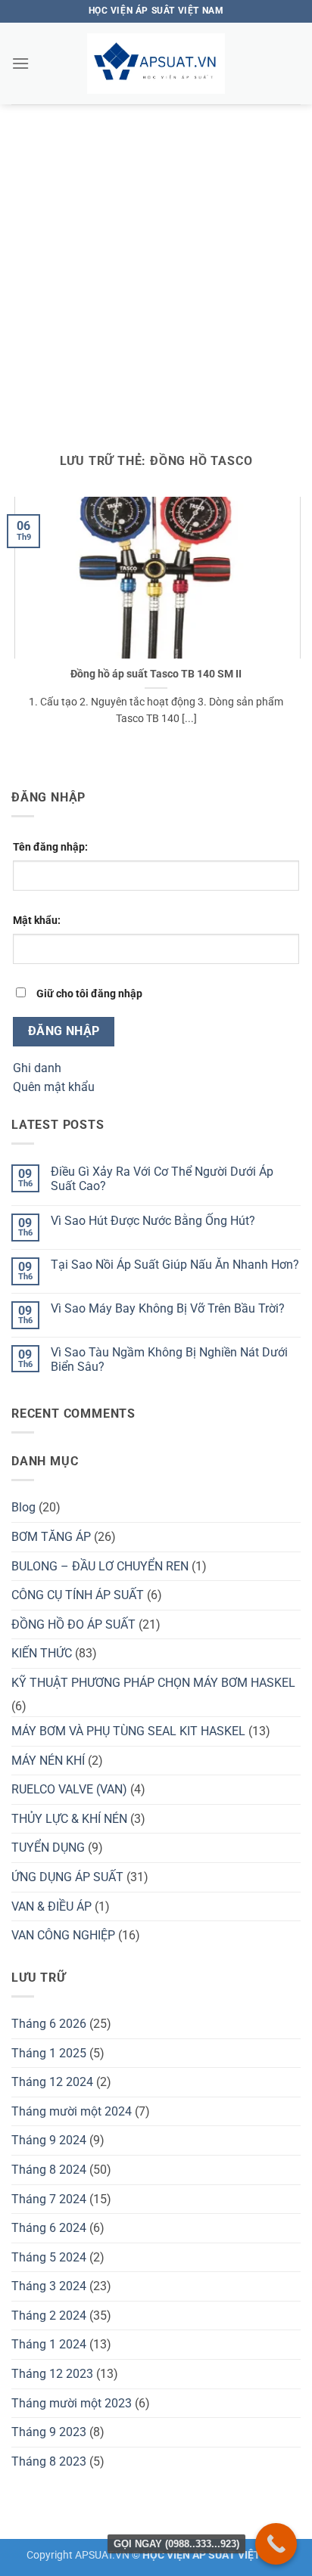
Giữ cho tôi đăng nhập (89, 994)
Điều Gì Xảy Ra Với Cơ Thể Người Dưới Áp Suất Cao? (162, 1179)
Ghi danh (37, 1068)
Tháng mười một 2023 (72, 2403)
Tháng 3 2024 (49, 2286)
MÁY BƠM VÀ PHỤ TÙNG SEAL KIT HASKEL (128, 1731)
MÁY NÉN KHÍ (48, 1761)
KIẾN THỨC (42, 1653)
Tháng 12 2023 (52, 2374)
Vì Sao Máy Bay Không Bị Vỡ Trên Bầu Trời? (168, 1308)
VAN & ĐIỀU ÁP (51, 1906)
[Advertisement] (156, 268)
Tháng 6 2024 (49, 2228)
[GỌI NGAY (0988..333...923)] (276, 2544)
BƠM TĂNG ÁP (51, 1537)
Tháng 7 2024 (49, 2199)
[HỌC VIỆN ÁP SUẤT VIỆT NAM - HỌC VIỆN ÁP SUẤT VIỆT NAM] (156, 64)
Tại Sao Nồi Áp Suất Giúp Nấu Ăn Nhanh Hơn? (175, 1265)
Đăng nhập (64, 1031)
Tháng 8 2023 (49, 2461)
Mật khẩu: (37, 921)
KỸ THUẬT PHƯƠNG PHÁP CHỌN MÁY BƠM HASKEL (153, 1683)
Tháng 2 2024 (49, 2316)
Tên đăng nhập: (50, 847)
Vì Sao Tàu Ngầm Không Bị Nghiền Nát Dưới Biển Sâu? (169, 1359)
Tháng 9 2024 (49, 2140)
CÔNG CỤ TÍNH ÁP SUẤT (78, 1595)
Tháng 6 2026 (49, 2024)
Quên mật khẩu (54, 1087)
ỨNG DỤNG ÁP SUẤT (67, 1877)
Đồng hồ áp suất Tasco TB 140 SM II (156, 674)
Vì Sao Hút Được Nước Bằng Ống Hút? (153, 1221)
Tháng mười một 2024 (72, 2111)
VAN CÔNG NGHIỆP (63, 1935)
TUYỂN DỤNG (48, 1848)
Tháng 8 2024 (49, 2170)
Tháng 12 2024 (52, 2082)
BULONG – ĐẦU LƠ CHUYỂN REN (100, 1566)
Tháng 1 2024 (49, 2344)
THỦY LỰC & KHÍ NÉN (69, 1819)
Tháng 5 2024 (49, 2257)
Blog (23, 1507)
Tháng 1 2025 (49, 2053)
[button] (20, 63)
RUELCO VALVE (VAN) (69, 1789)
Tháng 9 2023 (49, 2432)
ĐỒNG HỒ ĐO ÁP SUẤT (73, 1624)
